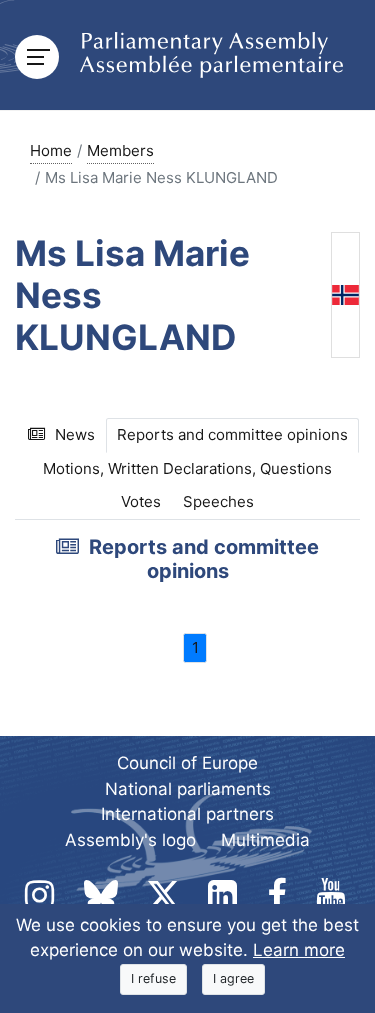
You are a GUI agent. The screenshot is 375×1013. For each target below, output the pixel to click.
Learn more (299, 950)
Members (120, 150)
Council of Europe (187, 763)
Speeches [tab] (218, 501)
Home (51, 150)
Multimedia (265, 840)
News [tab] (75, 434)
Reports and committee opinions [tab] (232, 434)
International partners (187, 814)
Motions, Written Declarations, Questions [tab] (187, 468)
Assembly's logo (130, 840)
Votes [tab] (141, 501)
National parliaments (188, 789)
